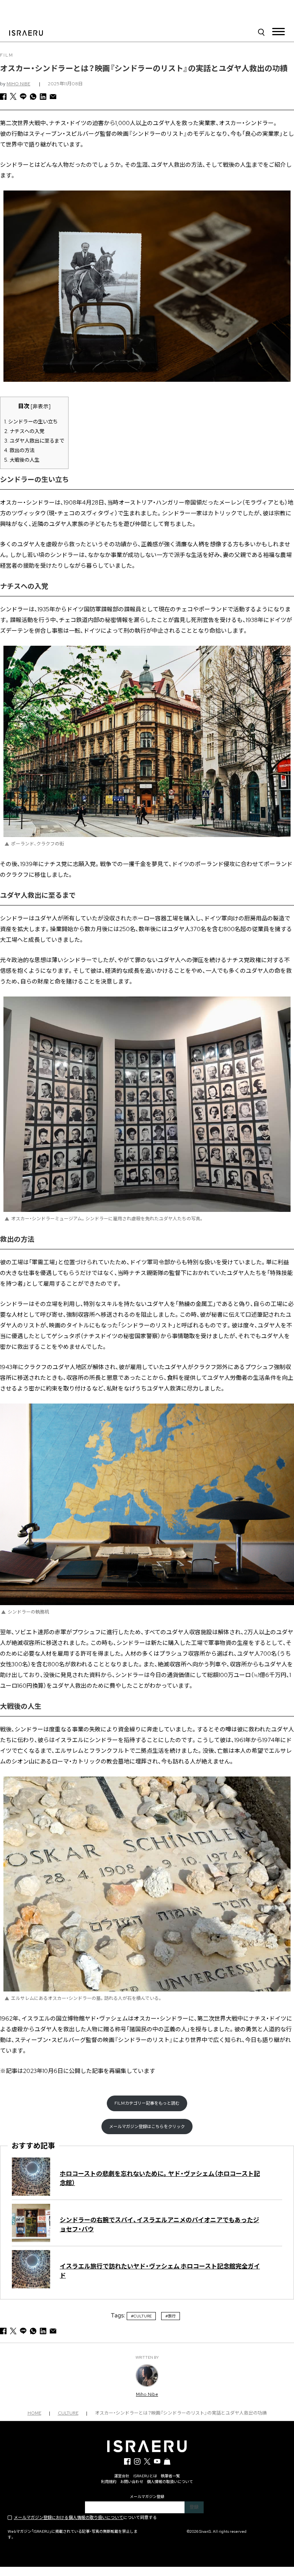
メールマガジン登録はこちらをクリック (147, 2127)
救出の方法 (19, 450)
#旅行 (171, 2316)
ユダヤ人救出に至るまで (34, 441)
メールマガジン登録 (147, 2497)
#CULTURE (141, 2316)
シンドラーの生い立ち (31, 422)
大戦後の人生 (22, 460)
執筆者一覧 (170, 2476)
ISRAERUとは (145, 2476)
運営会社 (122, 2476)
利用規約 (109, 2482)
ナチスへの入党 (24, 431)
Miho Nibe (18, 84)
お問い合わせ (132, 2482)
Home (34, 2413)
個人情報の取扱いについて (170, 2482)
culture (68, 2413)
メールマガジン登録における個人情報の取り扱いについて (69, 2517)
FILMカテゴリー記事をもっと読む (147, 2103)
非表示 (41, 406)
